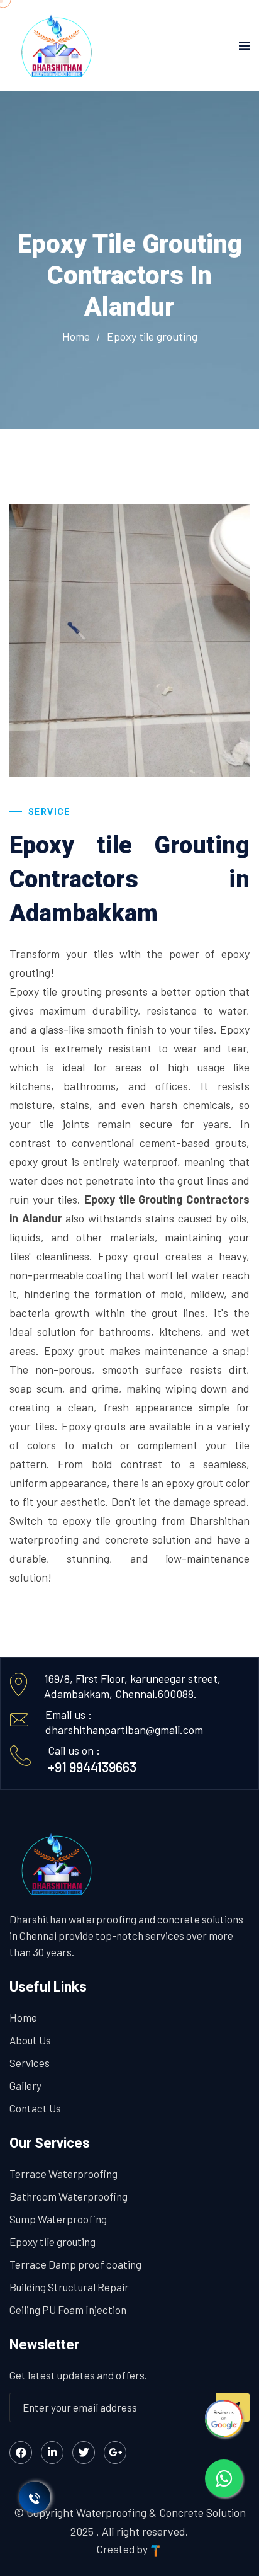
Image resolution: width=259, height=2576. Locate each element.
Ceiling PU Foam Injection (68, 2310)
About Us (30, 2040)
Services (30, 2063)
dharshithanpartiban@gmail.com (124, 1730)
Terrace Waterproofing (63, 2174)
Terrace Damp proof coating (75, 2264)
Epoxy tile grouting (52, 2242)
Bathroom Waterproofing (69, 2196)
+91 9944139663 (92, 1767)
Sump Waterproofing (58, 2219)
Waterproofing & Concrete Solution (161, 2512)
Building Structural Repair (69, 2287)
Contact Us (35, 2108)
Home (76, 336)
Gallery (25, 2085)
